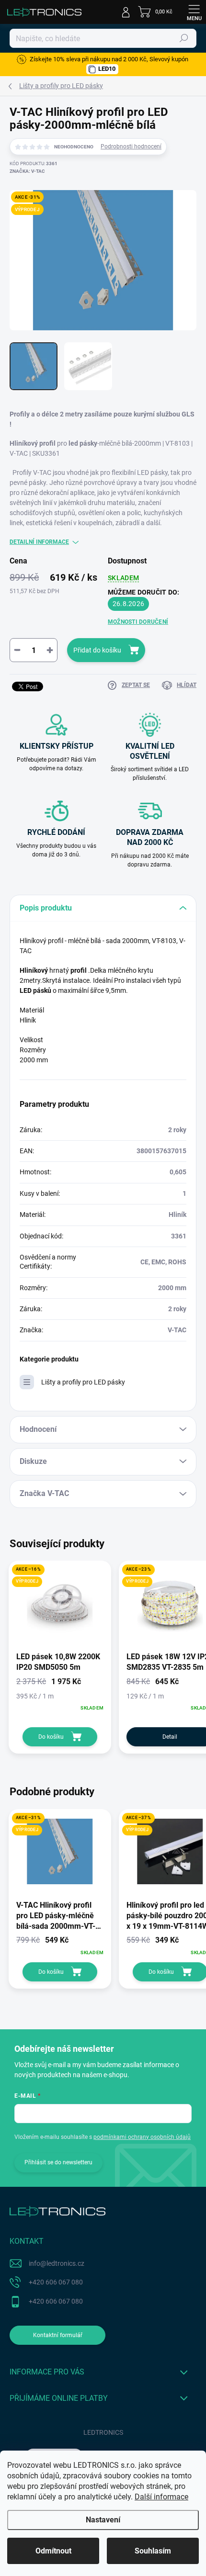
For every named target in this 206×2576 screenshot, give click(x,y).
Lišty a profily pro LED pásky (83, 1382)
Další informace (161, 2497)
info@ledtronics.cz (57, 2263)
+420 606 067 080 (56, 2282)
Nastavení (103, 2520)
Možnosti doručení (138, 622)
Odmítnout (53, 2551)
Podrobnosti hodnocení (131, 146)
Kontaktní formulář (58, 2335)
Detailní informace (39, 542)
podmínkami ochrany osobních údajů (142, 2137)
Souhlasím (153, 2551)
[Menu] (194, 12)
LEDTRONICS (103, 2432)
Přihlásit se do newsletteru (58, 2162)
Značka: (27, 171)
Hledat (184, 38)
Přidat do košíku (97, 650)
